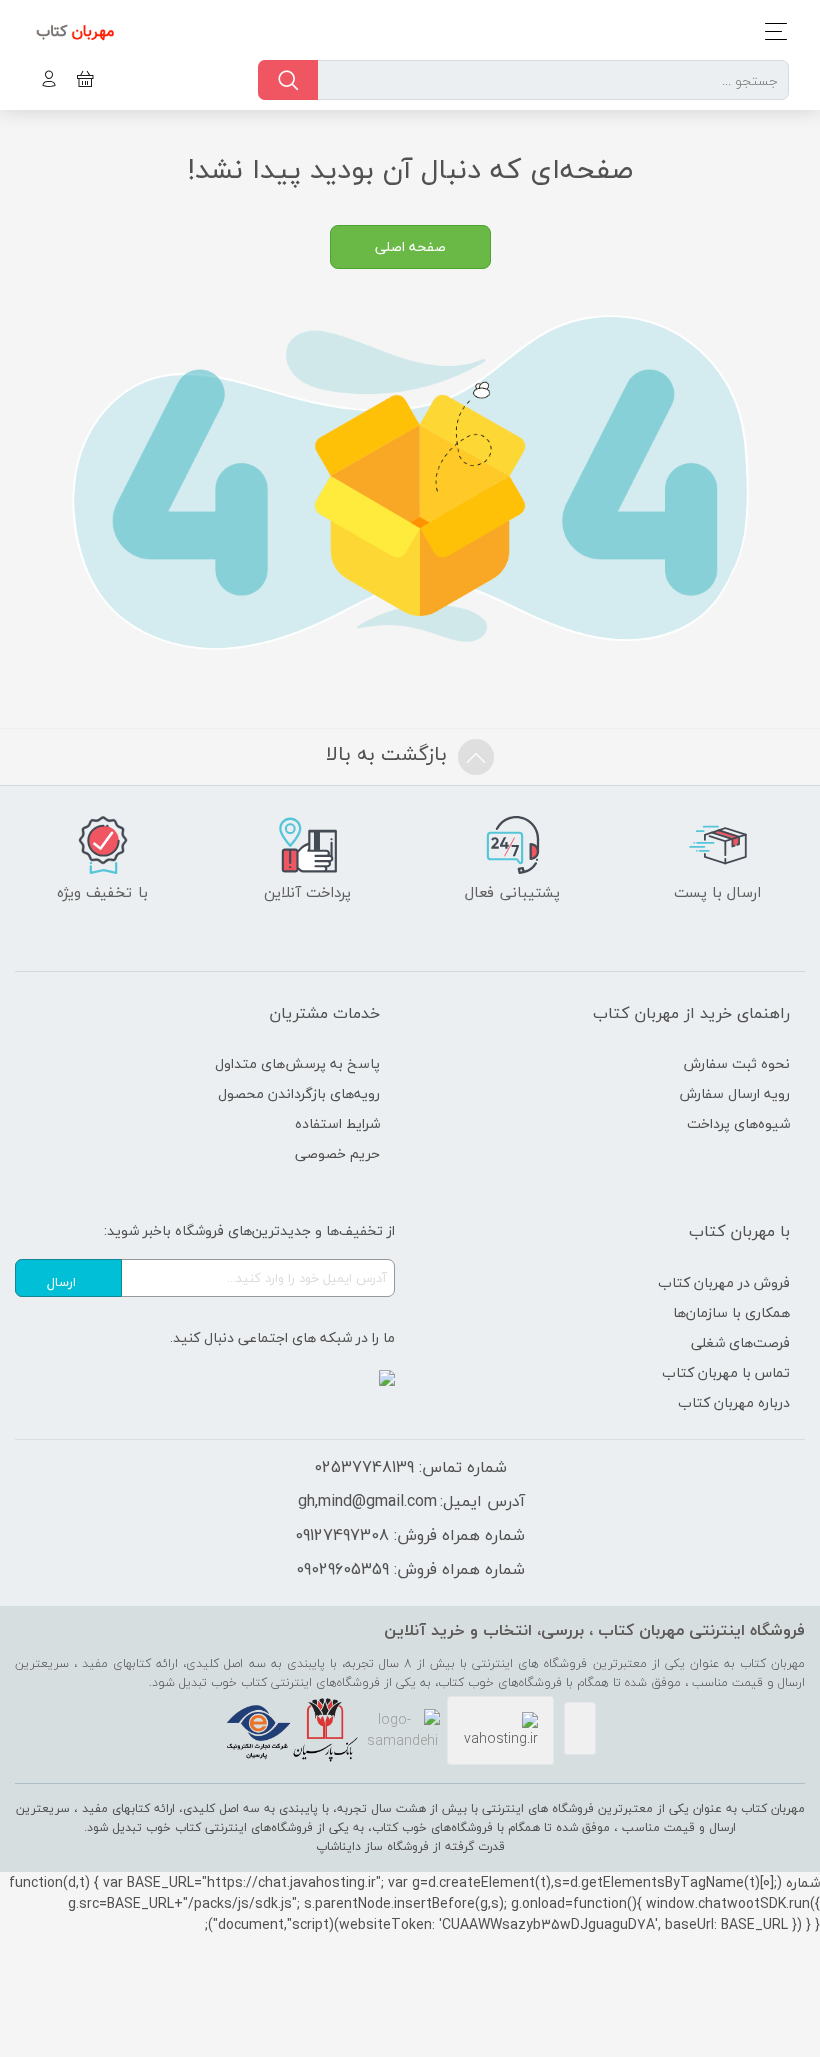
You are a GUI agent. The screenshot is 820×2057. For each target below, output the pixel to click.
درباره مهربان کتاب (734, 1402)
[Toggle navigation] (770, 31)
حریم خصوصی (337, 1153)
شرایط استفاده (337, 1123)
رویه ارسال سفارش (735, 1093)
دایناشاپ (338, 1846)
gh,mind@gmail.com (367, 1501)
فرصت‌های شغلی (740, 1342)
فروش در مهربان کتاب (724, 1282)
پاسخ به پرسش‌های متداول (297, 1063)
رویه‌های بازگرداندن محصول (299, 1093)
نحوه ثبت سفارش (737, 1063)
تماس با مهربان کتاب (726, 1372)
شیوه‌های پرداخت (738, 1123)
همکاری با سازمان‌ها (731, 1312)
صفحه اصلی (410, 246)
